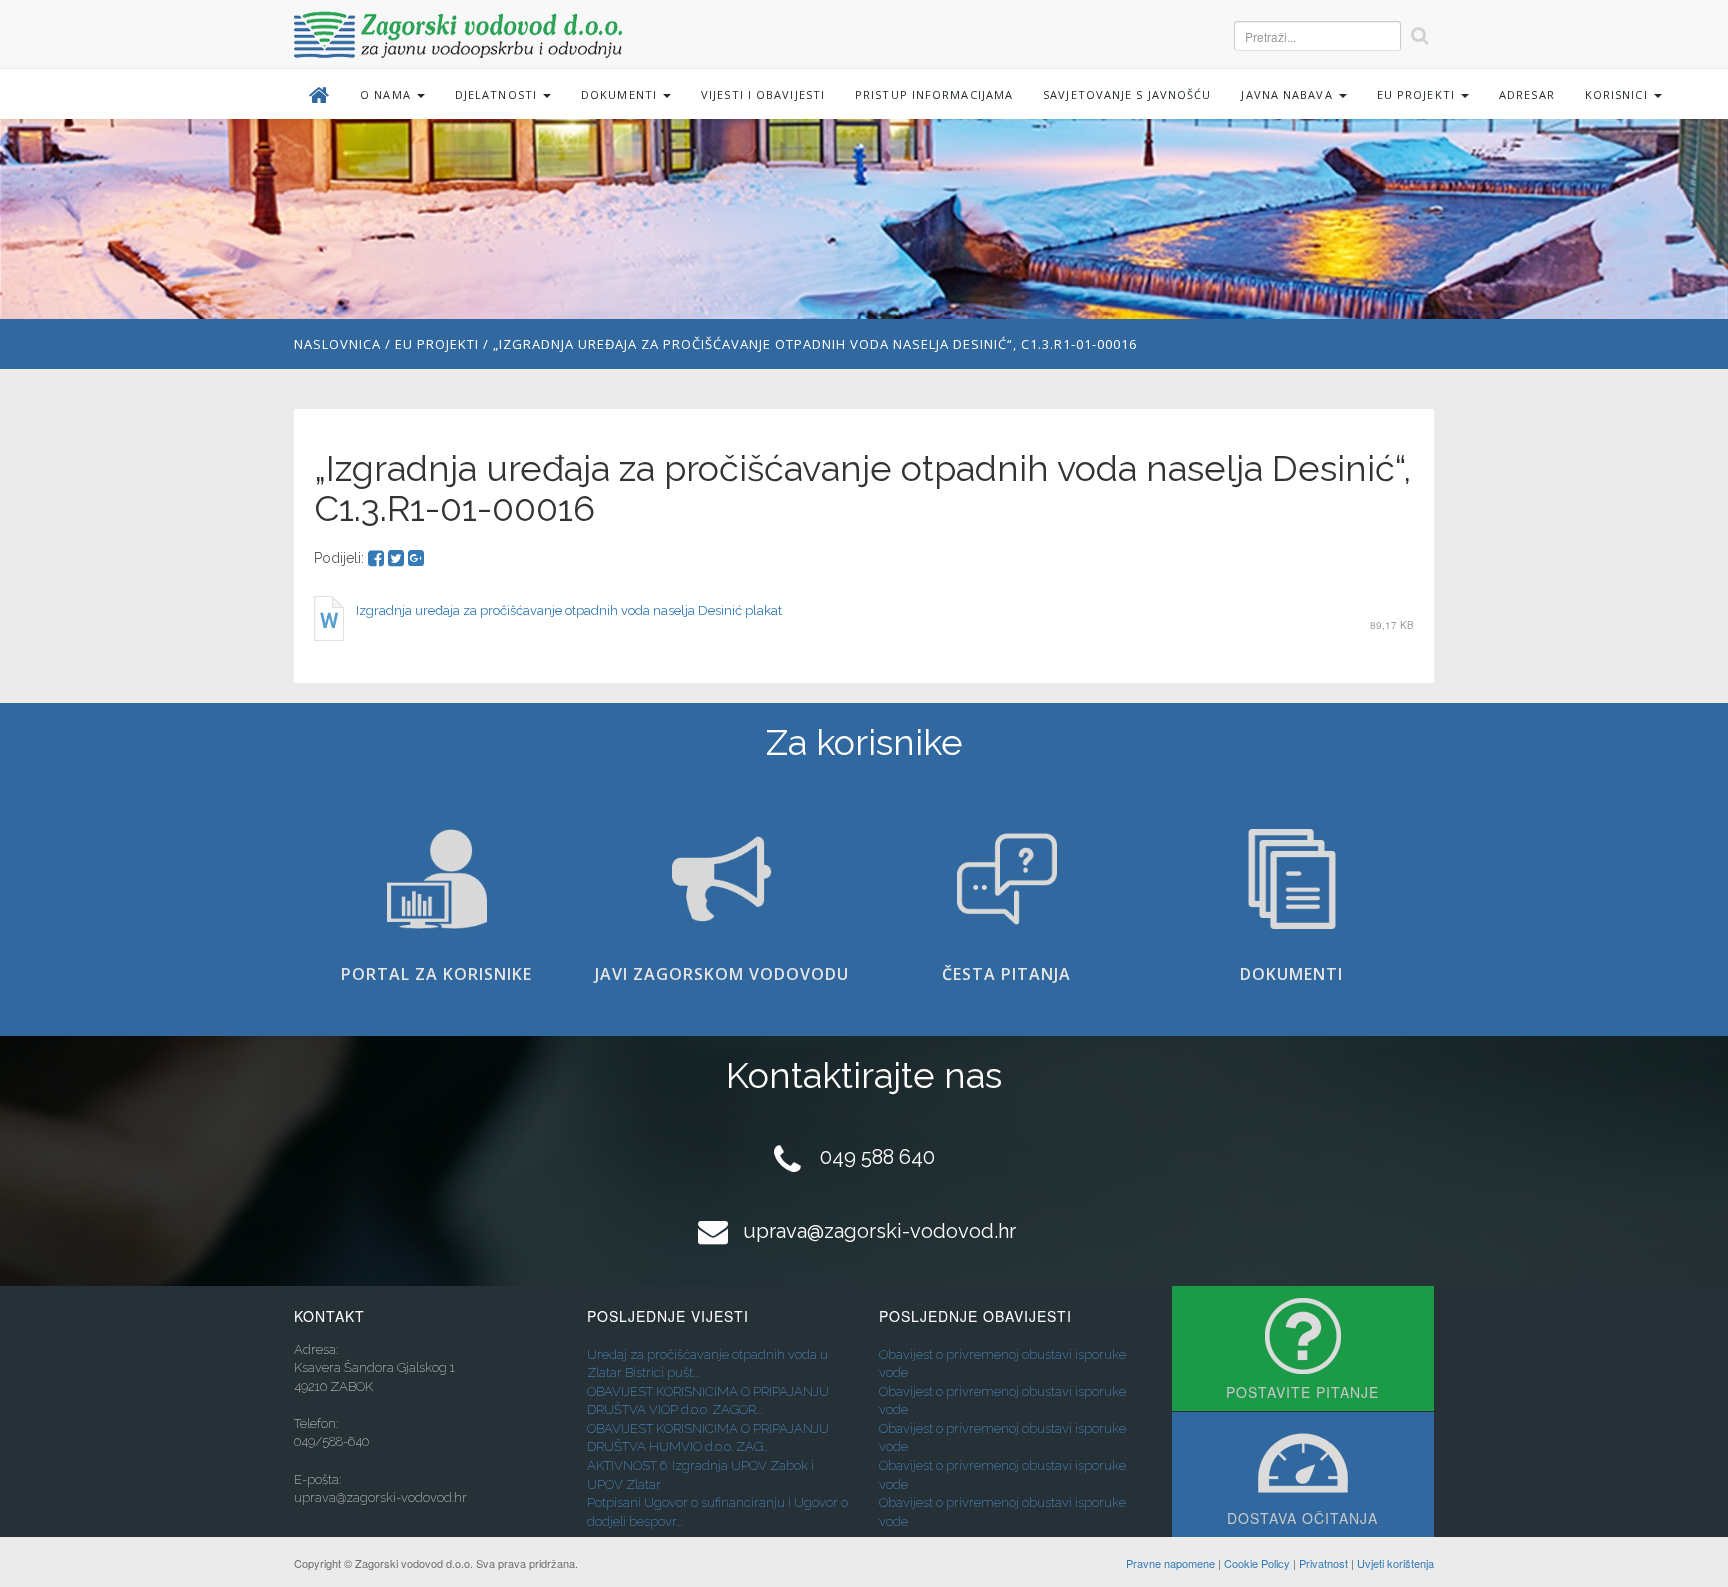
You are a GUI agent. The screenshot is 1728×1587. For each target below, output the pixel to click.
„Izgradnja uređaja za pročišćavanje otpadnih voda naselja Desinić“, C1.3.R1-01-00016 (815, 344)
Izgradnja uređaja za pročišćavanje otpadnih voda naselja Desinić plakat (569, 610)
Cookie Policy (1257, 1563)
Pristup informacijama (934, 94)
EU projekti (437, 344)
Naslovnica (337, 344)
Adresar (1527, 94)
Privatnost (1323, 1563)
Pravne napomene (1170, 1563)
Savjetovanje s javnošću (1127, 94)
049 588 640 (877, 1157)
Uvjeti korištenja (1395, 1563)
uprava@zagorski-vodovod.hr (879, 1231)
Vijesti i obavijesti (763, 94)
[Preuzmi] (329, 618)
